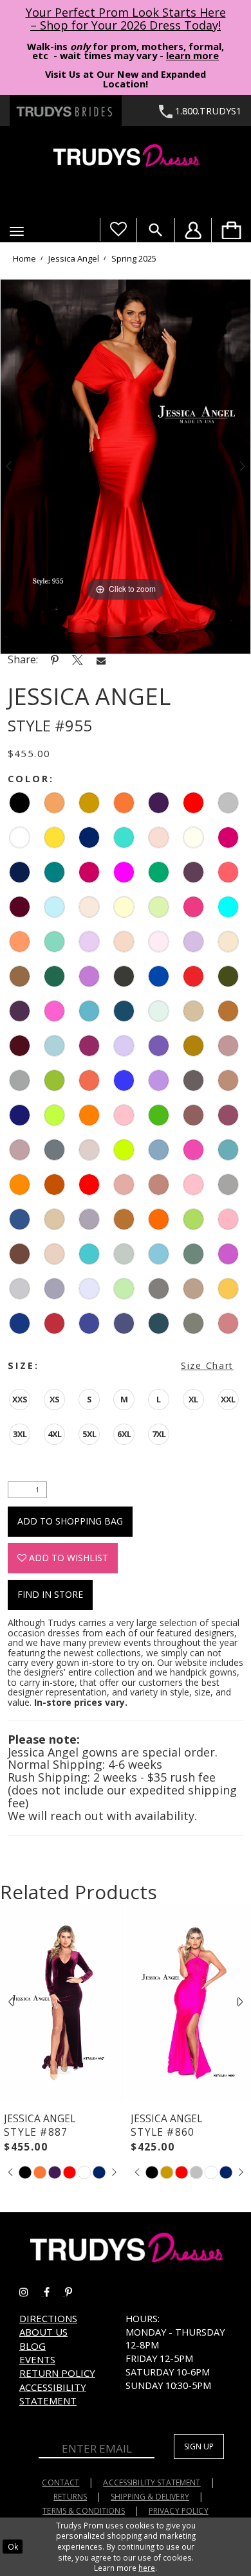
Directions (48, 2318)
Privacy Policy (179, 2511)
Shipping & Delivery (150, 2497)
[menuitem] (231, 230)
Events (37, 2359)
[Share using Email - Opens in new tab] (101, 660)
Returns (70, 2497)
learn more (192, 55)
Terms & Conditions (84, 2511)
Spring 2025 (134, 258)
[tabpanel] (126, 466)
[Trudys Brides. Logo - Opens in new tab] (66, 111)
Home (24, 258)
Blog (33, 2346)
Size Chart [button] (207, 1365)
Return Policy (57, 2373)
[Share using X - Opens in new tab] (78, 660)
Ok (13, 2546)
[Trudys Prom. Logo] (126, 157)
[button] (17, 231)
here (147, 2568)
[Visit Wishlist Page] (118, 229)
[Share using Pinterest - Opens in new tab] (55, 660)
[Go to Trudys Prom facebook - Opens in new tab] (54, 2292)
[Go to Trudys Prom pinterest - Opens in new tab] (75, 2292)
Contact (60, 2482)
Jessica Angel (74, 258)
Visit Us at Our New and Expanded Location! (126, 79)
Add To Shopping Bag (70, 1521)
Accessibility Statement (53, 2394)
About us (43, 2332)
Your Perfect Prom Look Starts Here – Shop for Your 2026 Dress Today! (126, 19)
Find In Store (50, 1594)
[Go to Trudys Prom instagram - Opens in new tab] (32, 2292)
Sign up (199, 2446)
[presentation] (62, 2002)
